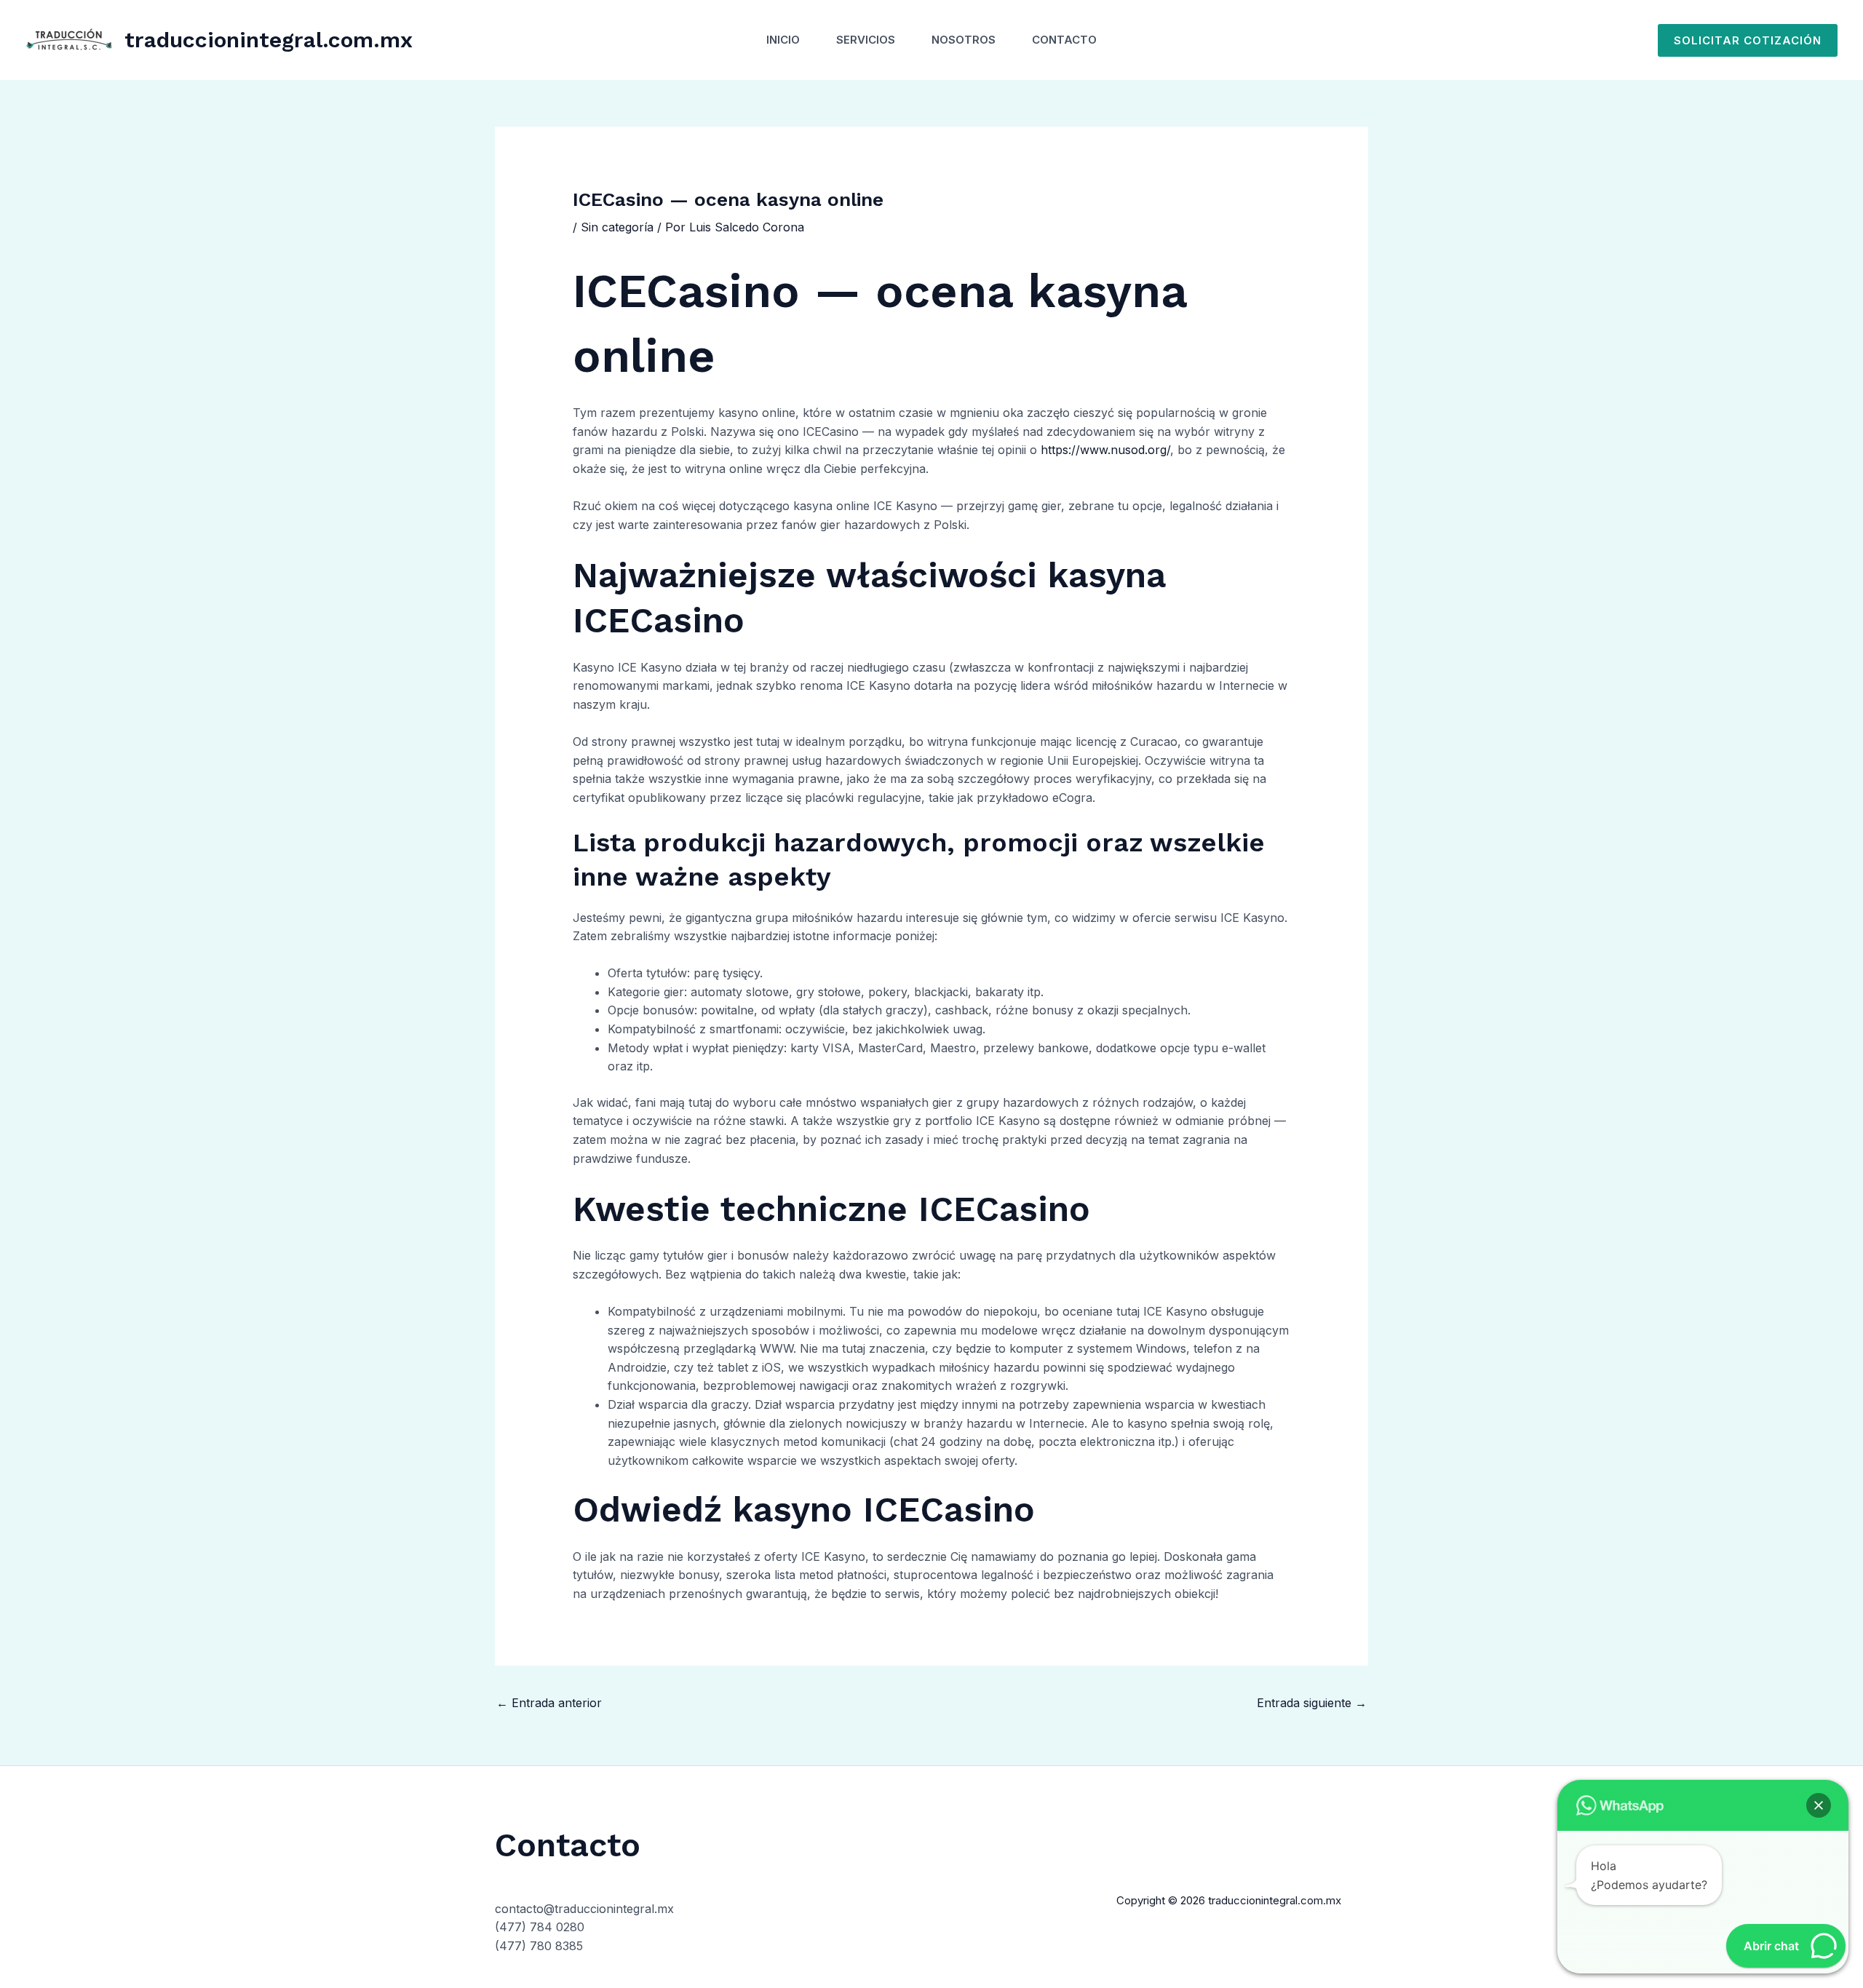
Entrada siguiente (1312, 1703)
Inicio (783, 40)
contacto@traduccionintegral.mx (584, 1909)
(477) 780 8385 (539, 1946)
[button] (1748, 40)
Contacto (1064, 40)
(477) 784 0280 (540, 1927)
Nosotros (964, 40)
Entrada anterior (549, 1703)
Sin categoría (617, 227)
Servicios (866, 40)
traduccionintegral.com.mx (269, 40)
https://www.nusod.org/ (1105, 450)
